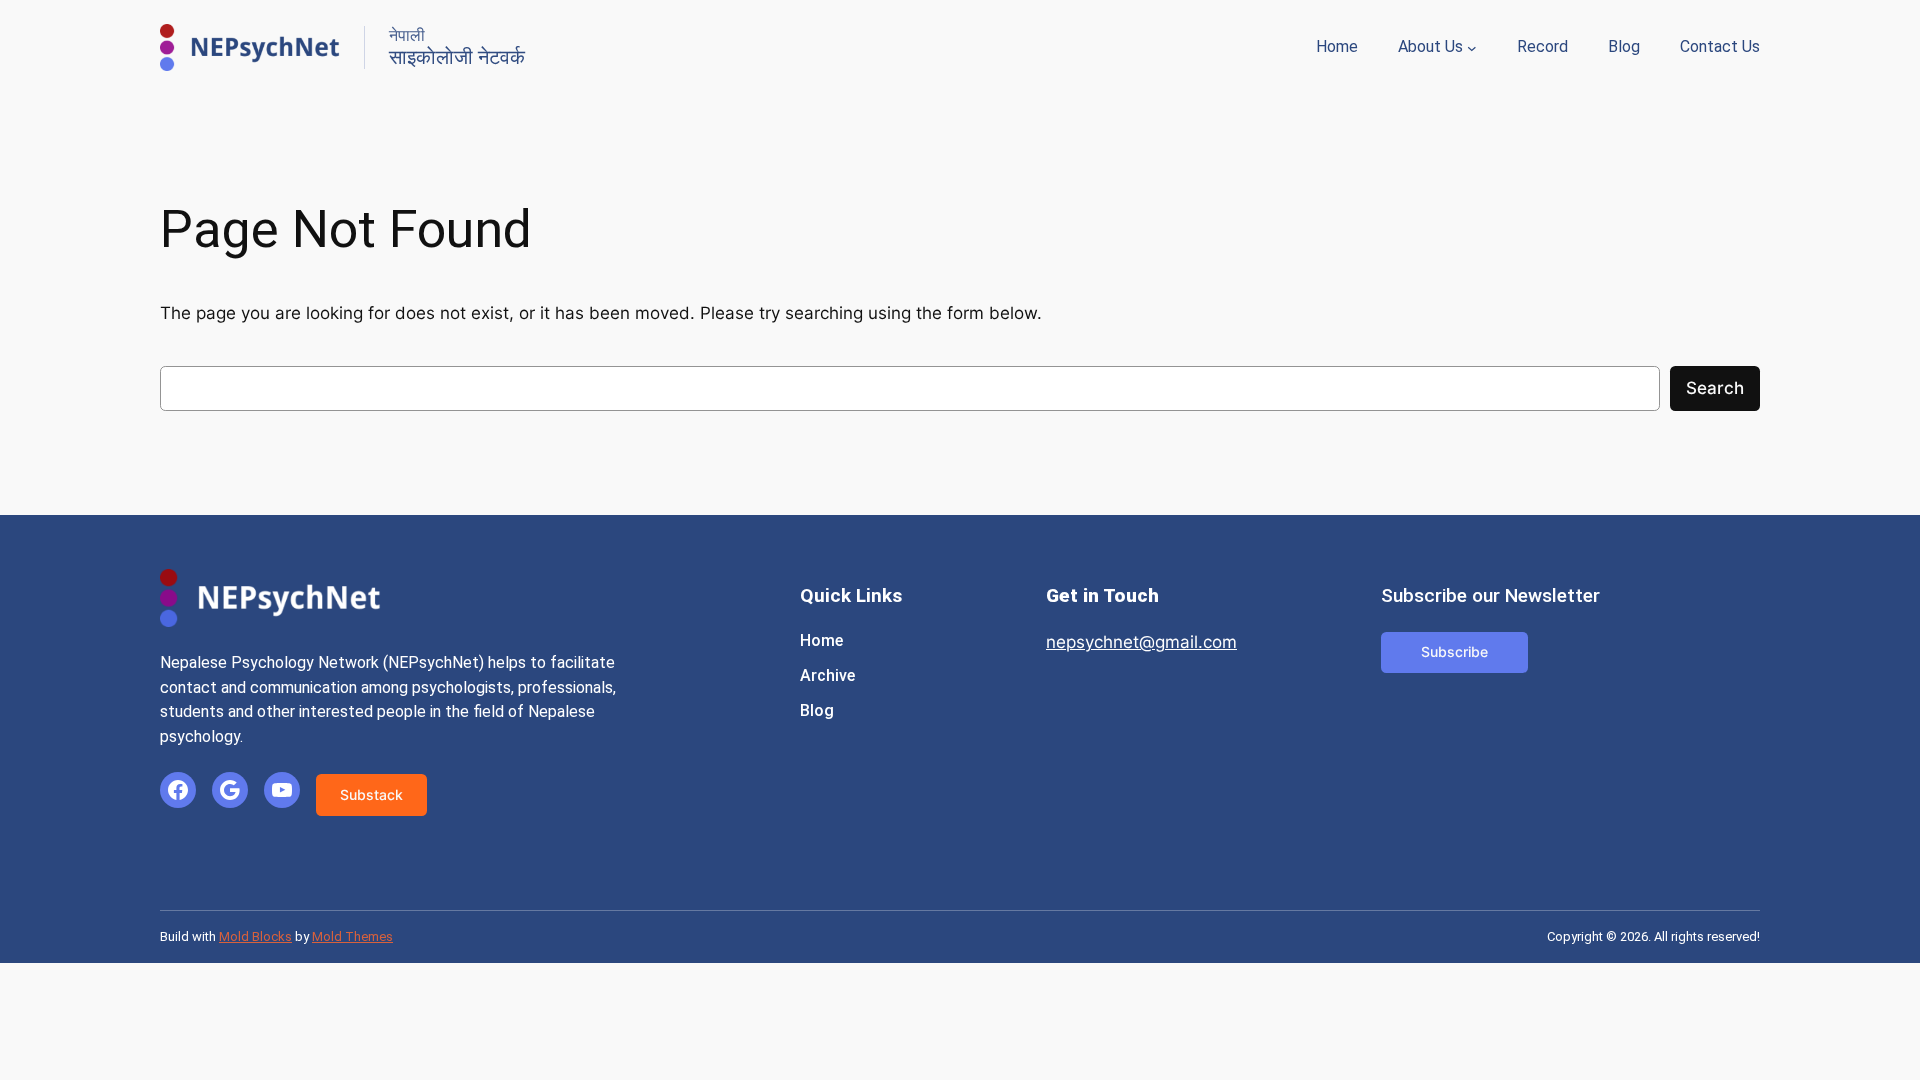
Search (1715, 388)
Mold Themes (352, 936)
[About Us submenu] (1472, 48)
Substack (371, 794)
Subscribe (1454, 651)
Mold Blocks (255, 936)
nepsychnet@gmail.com (1141, 642)
